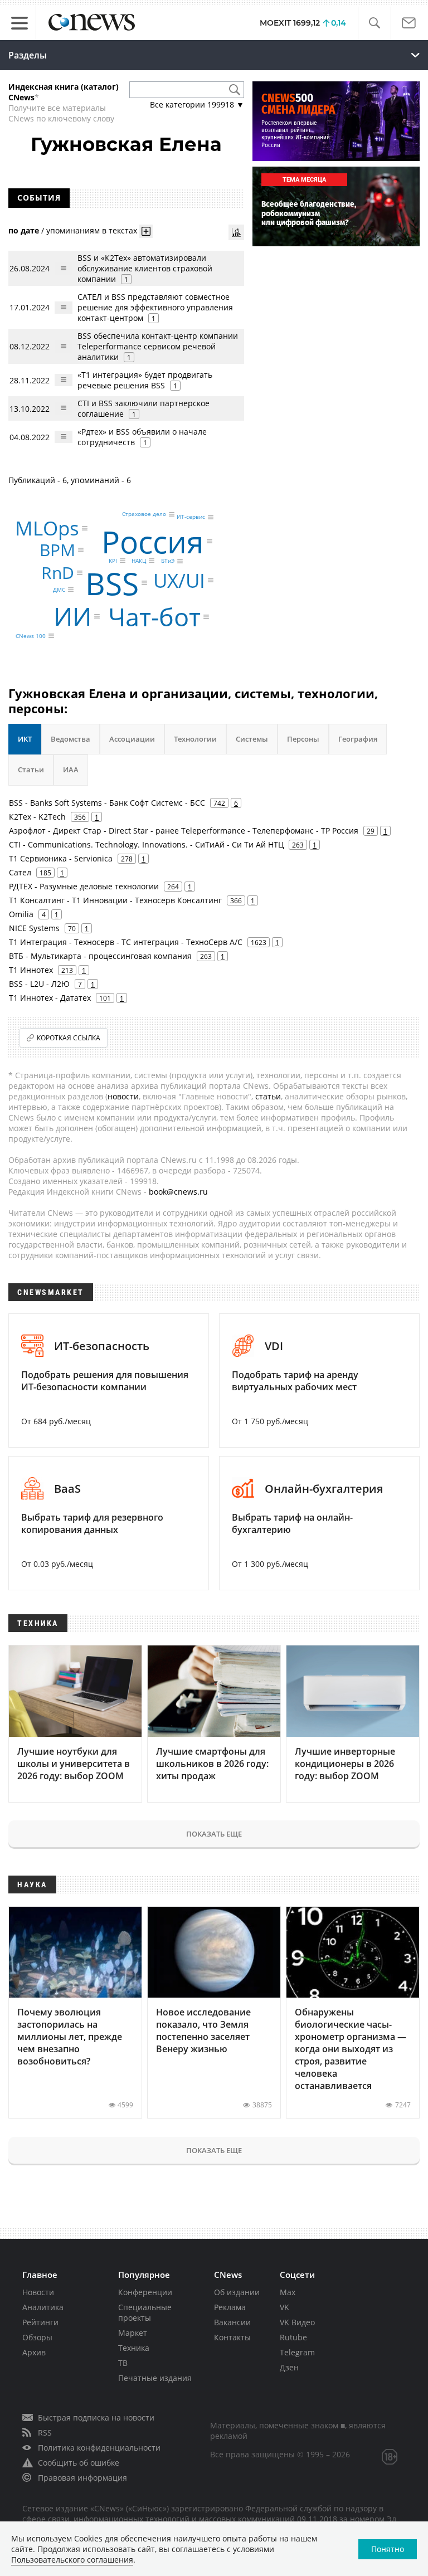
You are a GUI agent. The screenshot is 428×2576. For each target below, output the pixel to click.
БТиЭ (168, 561)
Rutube (293, 2337)
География (358, 739)
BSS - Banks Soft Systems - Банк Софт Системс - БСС (107, 803)
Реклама (230, 2307)
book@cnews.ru (178, 1192)
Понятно (388, 2549)
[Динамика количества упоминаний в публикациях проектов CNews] (236, 232)
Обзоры (37, 2337)
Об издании (237, 2292)
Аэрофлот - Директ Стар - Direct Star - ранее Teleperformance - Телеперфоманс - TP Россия (184, 831)
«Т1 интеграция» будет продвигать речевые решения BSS (145, 380)
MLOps (47, 528)
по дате (24, 230)
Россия (153, 541)
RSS (45, 2433)
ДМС (59, 590)
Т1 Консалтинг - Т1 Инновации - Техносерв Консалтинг (115, 900)
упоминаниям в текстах (92, 230)
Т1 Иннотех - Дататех (50, 998)
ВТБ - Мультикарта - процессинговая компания (100, 956)
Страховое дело (144, 514)
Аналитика (43, 2307)
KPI (113, 561)
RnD (58, 573)
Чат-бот (154, 617)
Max (288, 2292)
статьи (268, 1096)
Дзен (289, 2367)
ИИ (72, 616)
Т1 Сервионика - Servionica (61, 858)
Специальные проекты (145, 2312)
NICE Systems (34, 928)
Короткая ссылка (69, 1038)
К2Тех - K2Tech (37, 817)
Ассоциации (132, 739)
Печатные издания (155, 2378)
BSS (112, 583)
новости (123, 1096)
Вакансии (232, 2322)
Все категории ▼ (197, 104)
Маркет (133, 2333)
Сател (20, 872)
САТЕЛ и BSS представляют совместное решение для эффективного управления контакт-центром (155, 307)
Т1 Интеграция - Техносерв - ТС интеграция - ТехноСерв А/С (126, 942)
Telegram (297, 2352)
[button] (374, 23)
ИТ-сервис (191, 517)
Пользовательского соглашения (72, 2560)
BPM (57, 550)
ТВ (123, 2363)
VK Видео (297, 2322)
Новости (38, 2292)
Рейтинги (40, 2322)
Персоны (303, 739)
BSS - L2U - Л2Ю (39, 984)
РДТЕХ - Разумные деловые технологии (84, 886)
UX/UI (179, 580)
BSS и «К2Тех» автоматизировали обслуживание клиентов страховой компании (145, 268)
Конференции (145, 2292)
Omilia (21, 914)
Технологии (195, 739)
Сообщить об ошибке (79, 2463)
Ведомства (70, 739)
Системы (252, 739)
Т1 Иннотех (31, 970)
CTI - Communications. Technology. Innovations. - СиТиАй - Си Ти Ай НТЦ (146, 844)
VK (284, 2307)
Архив (34, 2352)
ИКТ (25, 739)
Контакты (232, 2337)
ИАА (71, 770)
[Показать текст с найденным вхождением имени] (146, 231)
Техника (134, 2348)
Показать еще (214, 1834)
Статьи (31, 770)
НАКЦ (139, 561)
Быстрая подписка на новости (96, 2417)
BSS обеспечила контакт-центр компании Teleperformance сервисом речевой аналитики (158, 346)
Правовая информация (82, 2478)
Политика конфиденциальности (99, 2448)
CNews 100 (31, 636)
